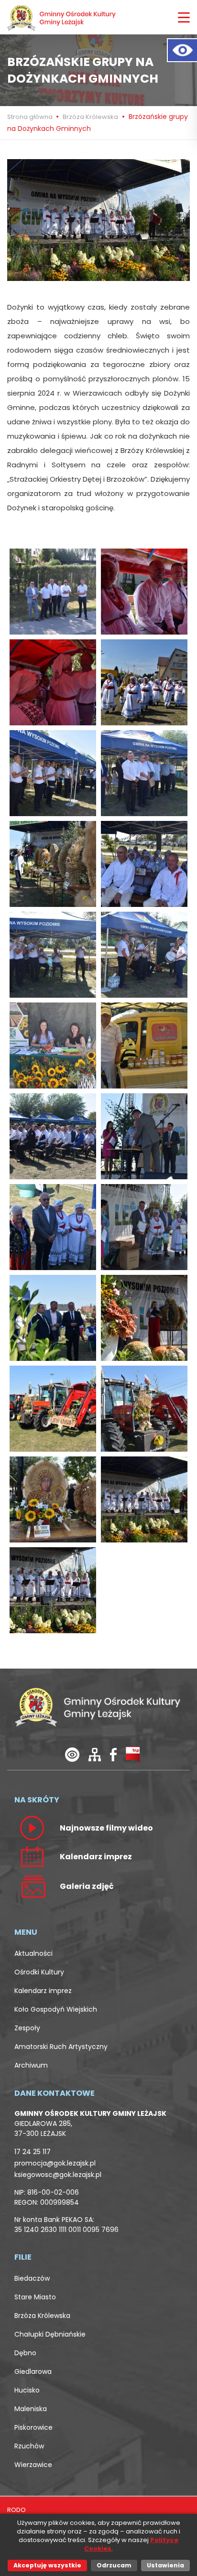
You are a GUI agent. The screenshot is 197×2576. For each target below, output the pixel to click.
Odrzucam (114, 2565)
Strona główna (31, 117)
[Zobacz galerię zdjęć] (32, 1886)
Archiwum (31, 2065)
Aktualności (33, 1953)
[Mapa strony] (95, 1754)
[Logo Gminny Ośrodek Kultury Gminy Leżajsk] (62, 17)
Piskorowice (33, 2427)
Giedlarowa (33, 2371)
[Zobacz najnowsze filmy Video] (32, 1828)
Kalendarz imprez (43, 1991)
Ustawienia (165, 2565)
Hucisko (27, 2390)
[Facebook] (113, 1754)
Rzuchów (29, 2446)
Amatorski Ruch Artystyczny (61, 2047)
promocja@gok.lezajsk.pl (55, 2163)
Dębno (25, 2353)
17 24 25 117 (33, 2152)
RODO (16, 2510)
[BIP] (133, 1754)
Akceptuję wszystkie (47, 2565)
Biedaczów (32, 2278)
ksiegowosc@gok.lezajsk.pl (58, 2175)
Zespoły (27, 2028)
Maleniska (31, 2409)
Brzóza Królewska (90, 117)
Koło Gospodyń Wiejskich (56, 2009)
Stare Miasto (35, 2297)
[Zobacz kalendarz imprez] (32, 1856)
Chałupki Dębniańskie (50, 2334)
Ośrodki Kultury (39, 1972)
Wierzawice (33, 2465)
